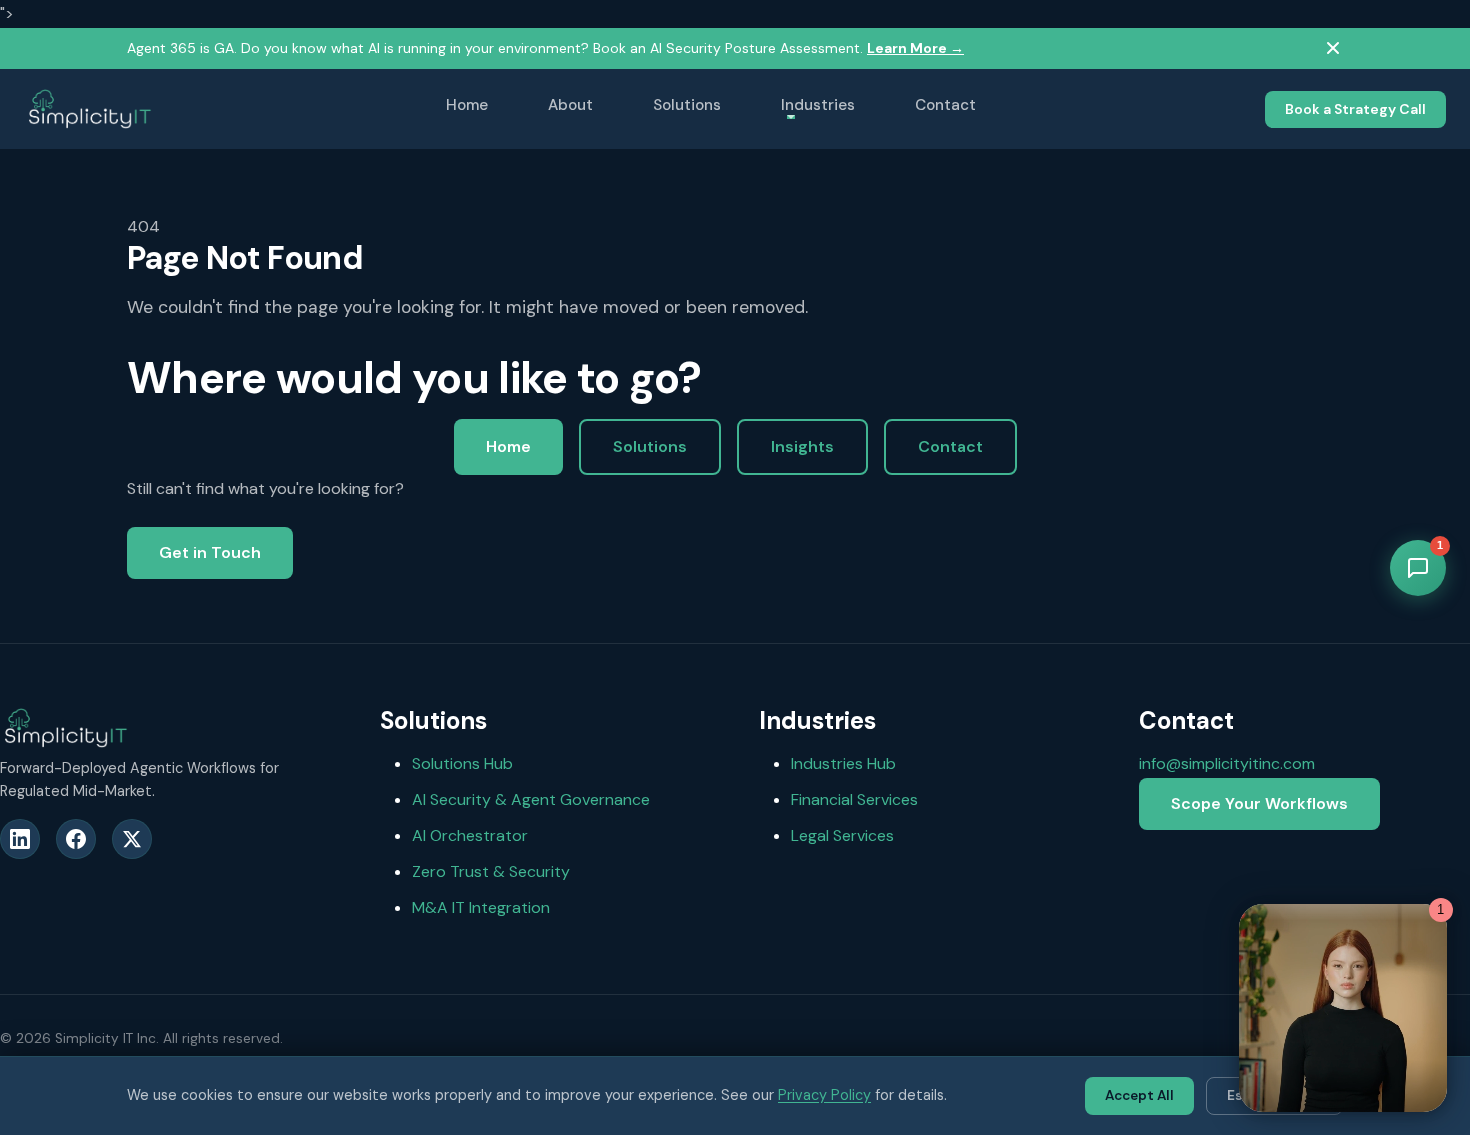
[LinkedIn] (20, 839)
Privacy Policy (824, 1095)
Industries (818, 105)
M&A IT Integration (481, 907)
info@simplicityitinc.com (1227, 763)
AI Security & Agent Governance (531, 799)
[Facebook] (76, 839)
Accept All (1139, 1095)
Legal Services (842, 835)
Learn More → (915, 48)
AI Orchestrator (470, 835)
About (570, 105)
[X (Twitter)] (132, 839)
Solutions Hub (462, 763)
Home (467, 105)
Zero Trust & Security (491, 871)
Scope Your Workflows (1259, 803)
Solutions (687, 105)
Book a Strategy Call (1355, 108)
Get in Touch (210, 552)
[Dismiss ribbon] (1333, 48)
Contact (945, 105)
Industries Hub (843, 763)
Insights (802, 446)
